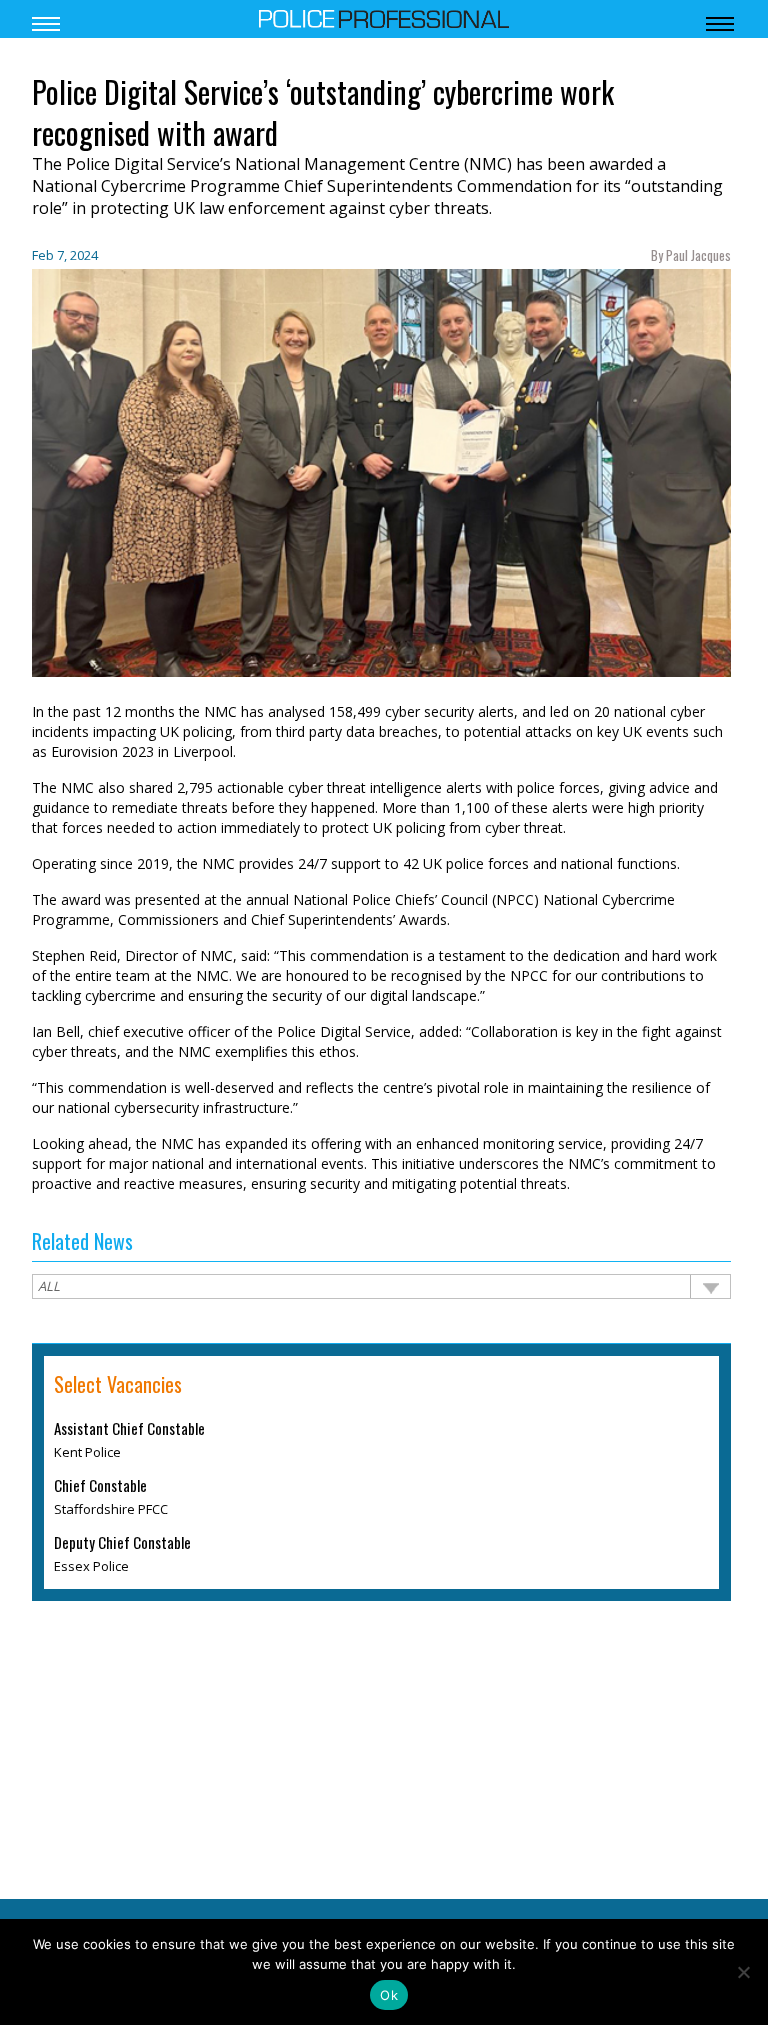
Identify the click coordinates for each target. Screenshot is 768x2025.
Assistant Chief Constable (129, 1429)
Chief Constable (100, 1486)
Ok (389, 1995)
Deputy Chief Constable (122, 1543)
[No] (743, 1972)
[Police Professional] (384, 17)
